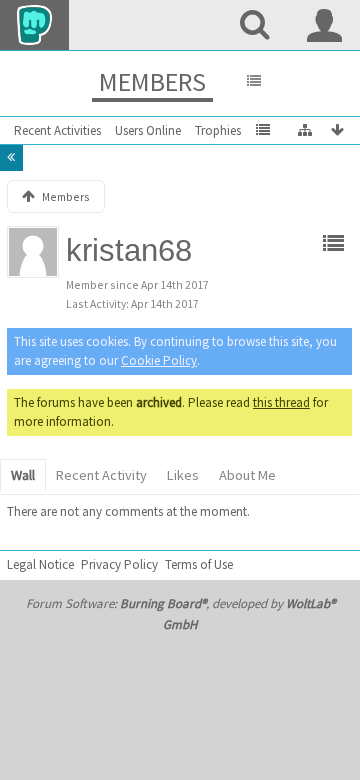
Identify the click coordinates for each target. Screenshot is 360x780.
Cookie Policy (159, 360)
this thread (281, 402)
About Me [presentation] (247, 475)
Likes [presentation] (183, 475)
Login (325, 25)
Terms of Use (199, 564)
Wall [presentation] (23, 475)
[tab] (23, 476)
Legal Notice (40, 564)
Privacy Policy (119, 564)
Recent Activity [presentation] (101, 475)
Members (152, 81)
